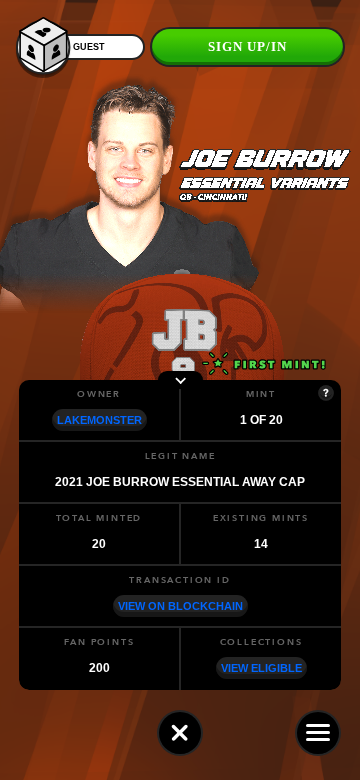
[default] (180, 733)
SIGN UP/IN (247, 46)
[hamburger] (318, 733)
